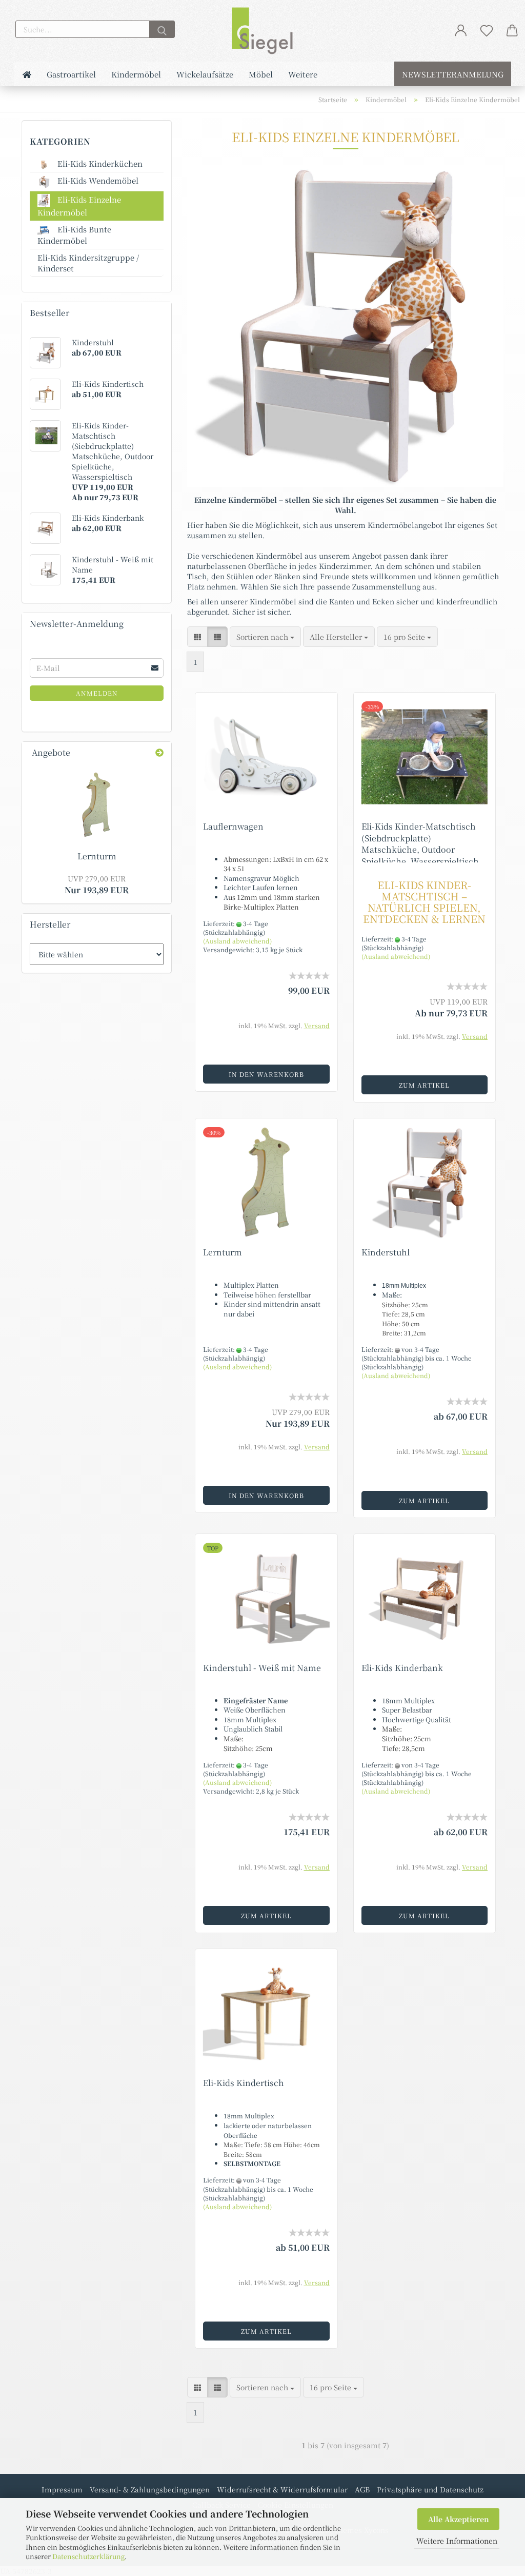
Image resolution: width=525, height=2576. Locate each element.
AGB (362, 2489)
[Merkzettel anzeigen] (487, 30)
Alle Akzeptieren (459, 2519)
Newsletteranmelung (453, 74)
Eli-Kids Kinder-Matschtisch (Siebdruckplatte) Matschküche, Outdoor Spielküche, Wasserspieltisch (420, 844)
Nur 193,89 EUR (97, 884)
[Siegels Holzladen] (262, 31)
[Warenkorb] (512, 30)
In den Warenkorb (266, 1074)
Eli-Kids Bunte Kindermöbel (74, 235)
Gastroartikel (71, 74)
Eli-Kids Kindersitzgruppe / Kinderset (88, 263)
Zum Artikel (424, 1085)
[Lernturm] (97, 805)
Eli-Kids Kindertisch (244, 2083)
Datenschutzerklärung (88, 2556)
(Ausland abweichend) (237, 941)
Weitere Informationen (457, 2541)
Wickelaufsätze (205, 74)
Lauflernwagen (233, 826)
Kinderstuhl (386, 1252)
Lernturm (223, 1252)
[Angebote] (159, 753)
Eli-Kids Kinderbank (402, 1668)
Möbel (261, 74)
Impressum (62, 2489)
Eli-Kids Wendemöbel (97, 180)
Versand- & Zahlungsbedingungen (150, 2489)
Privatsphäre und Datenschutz (430, 2489)
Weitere (303, 74)
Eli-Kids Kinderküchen (99, 163)
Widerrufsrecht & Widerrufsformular (282, 2489)
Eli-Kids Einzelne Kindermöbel (79, 206)
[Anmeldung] (461, 30)
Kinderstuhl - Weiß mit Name (262, 1668)
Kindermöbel (136, 74)
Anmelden (97, 693)
